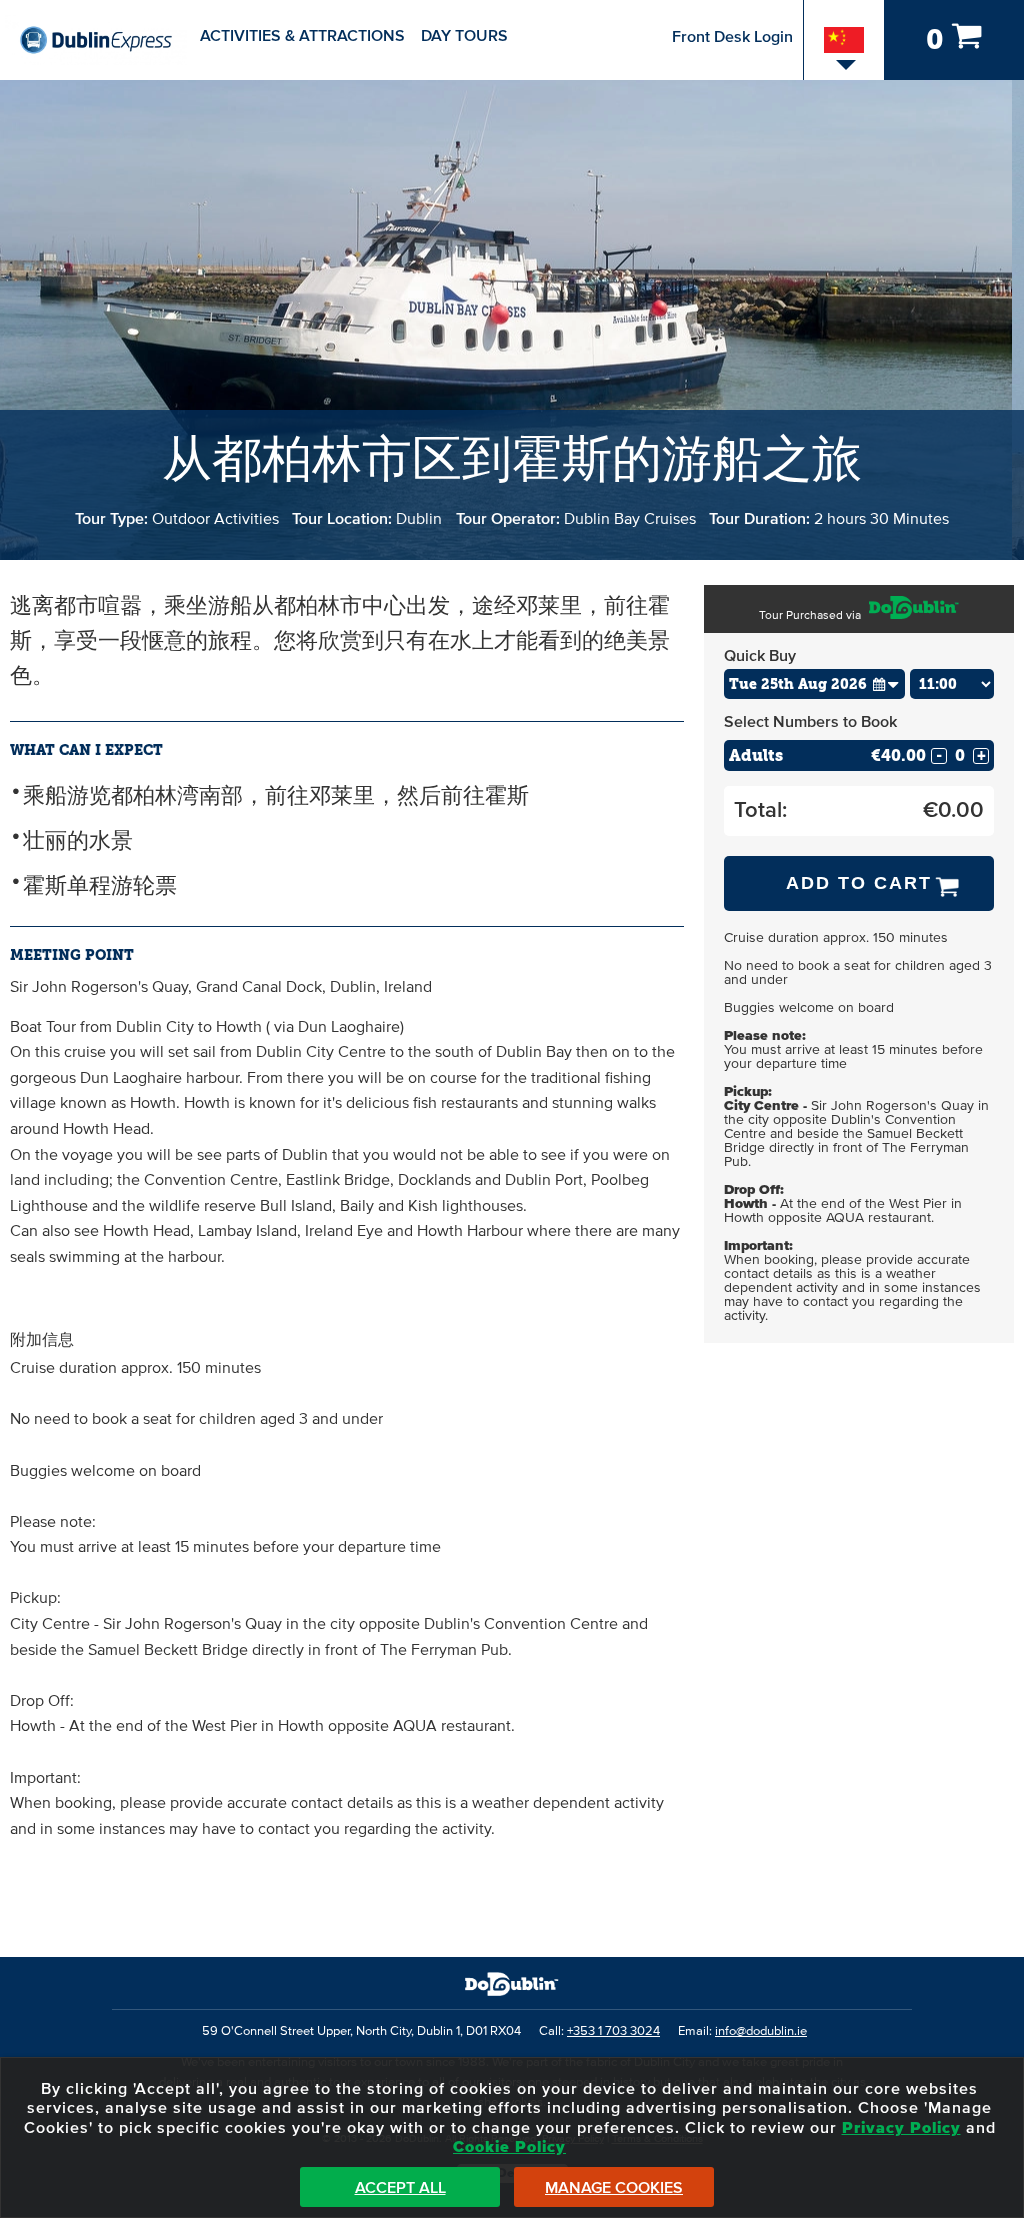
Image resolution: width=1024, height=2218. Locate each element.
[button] (886, 683)
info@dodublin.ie (761, 2031)
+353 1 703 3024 (613, 2031)
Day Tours (464, 36)
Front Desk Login (732, 37)
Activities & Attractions (302, 36)
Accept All (400, 2188)
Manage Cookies (614, 2188)
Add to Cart (859, 883)
